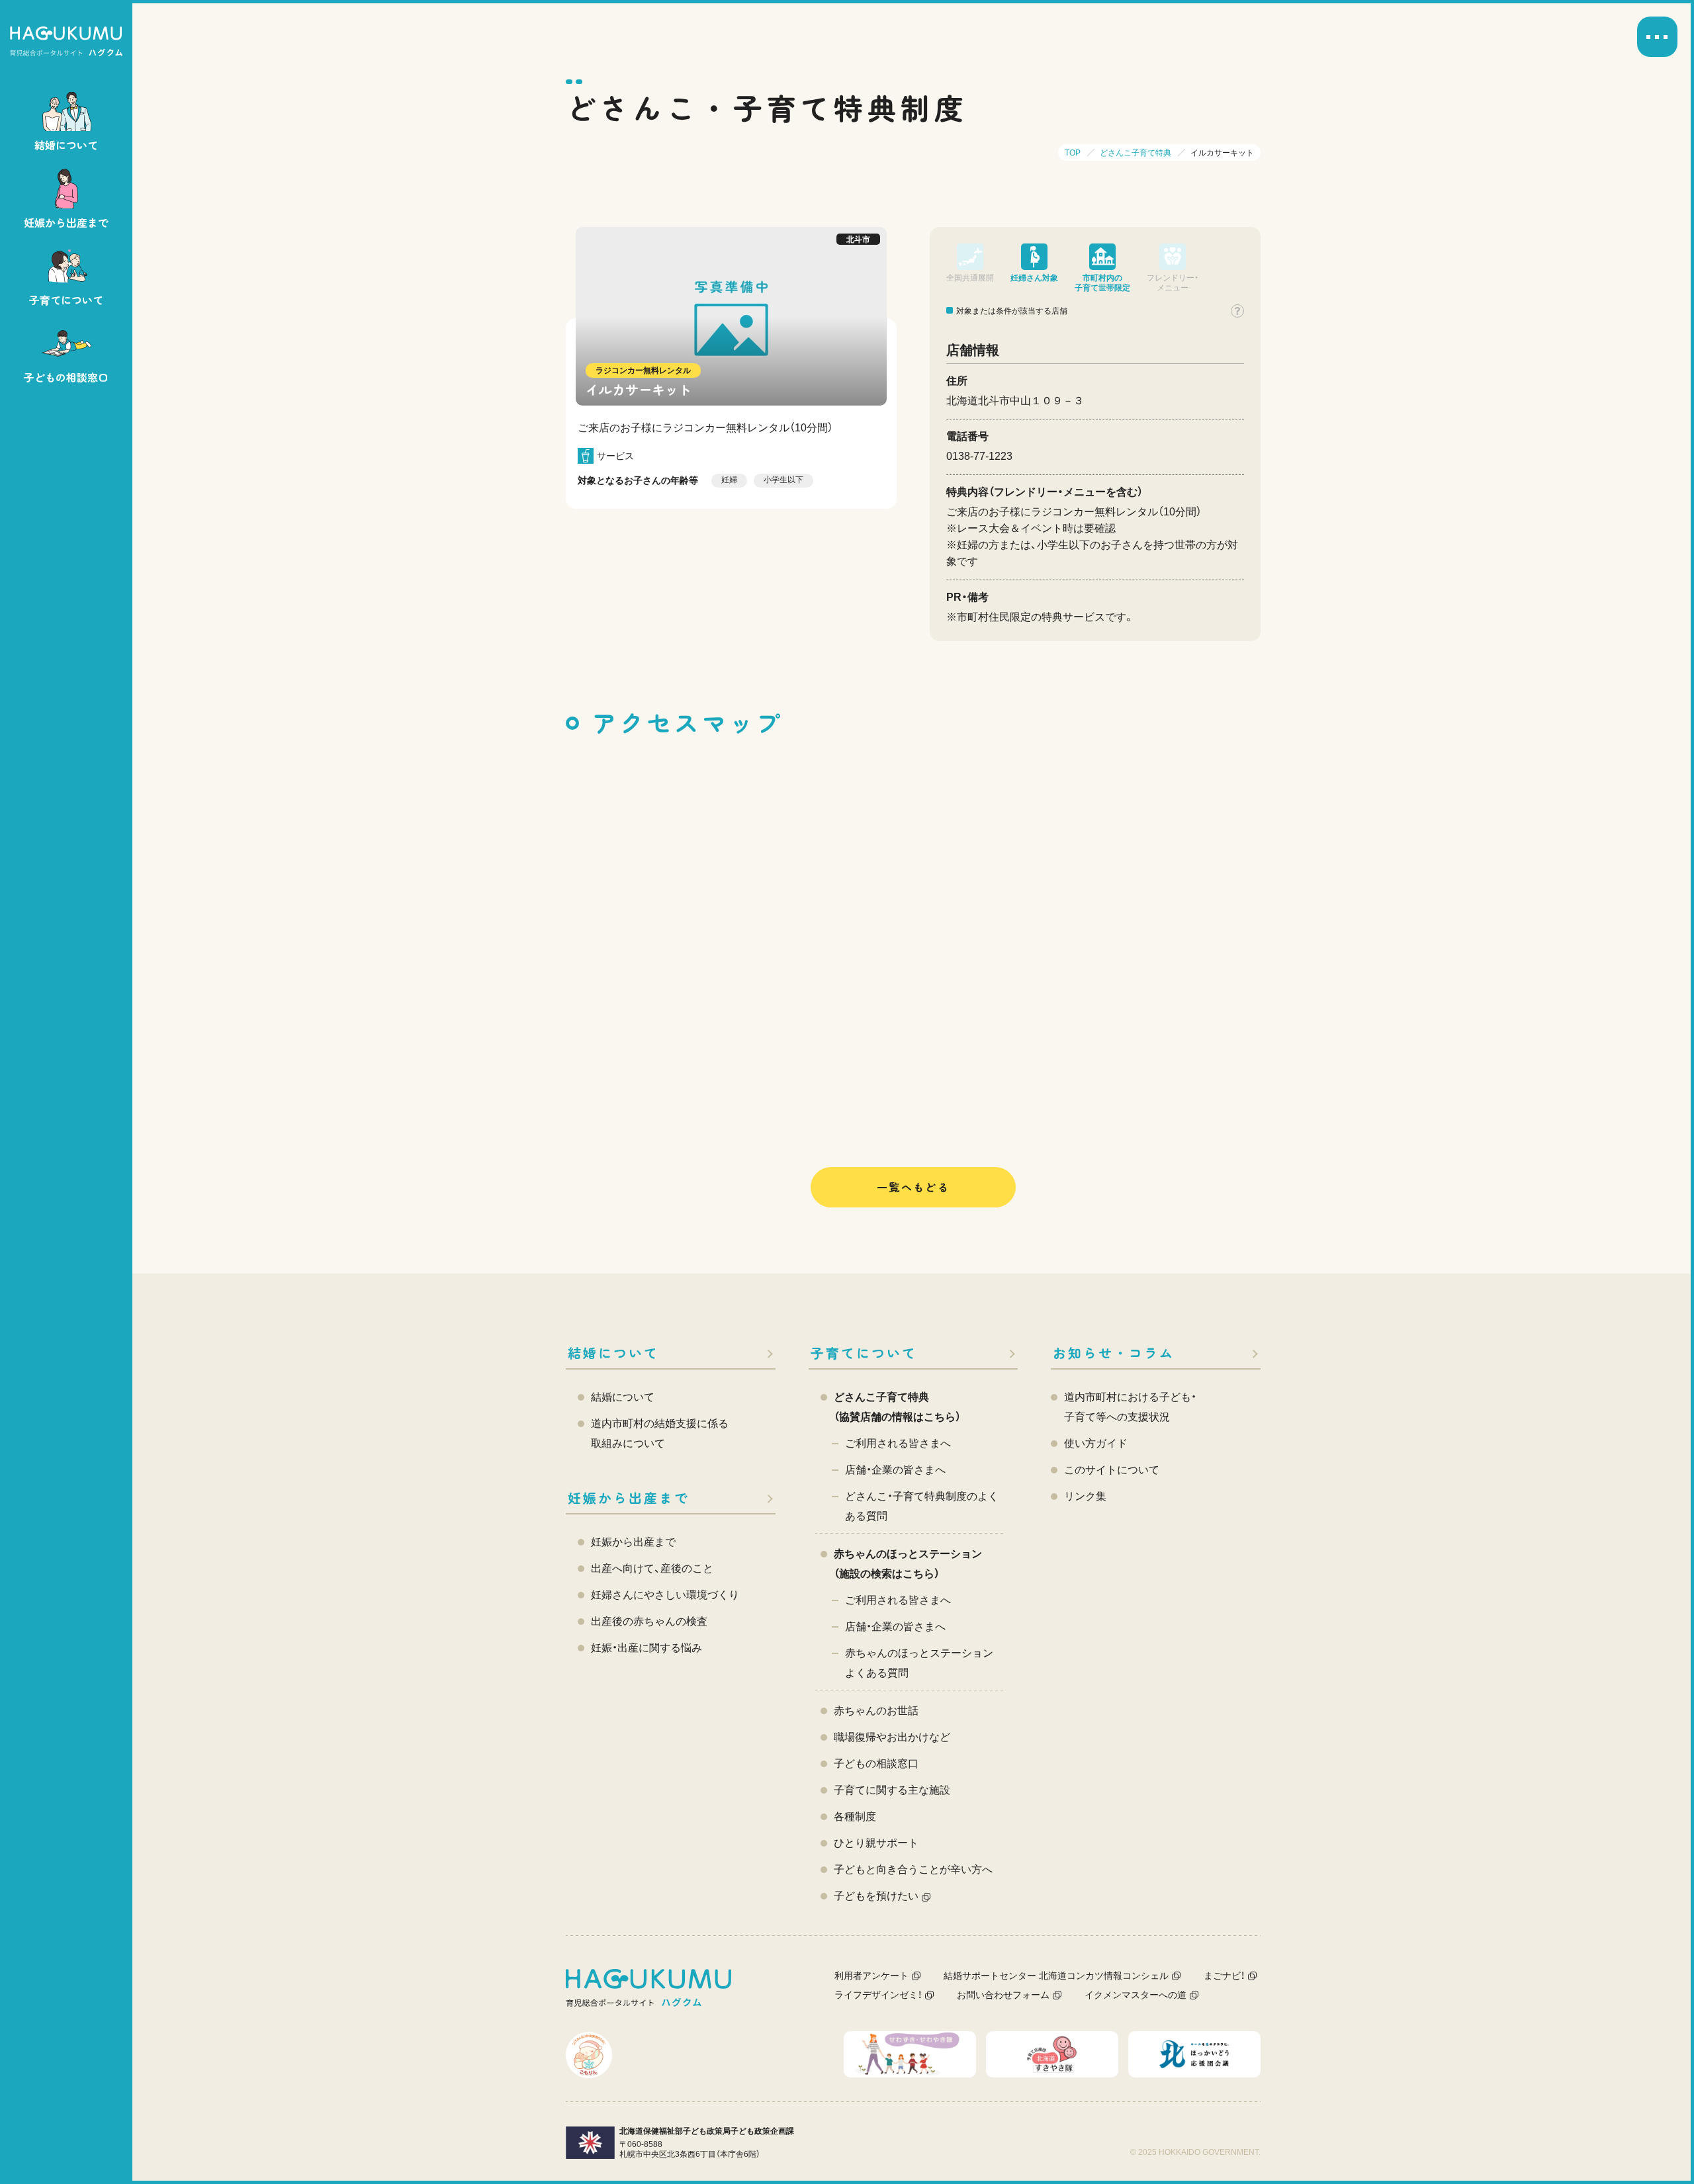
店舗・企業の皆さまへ (895, 1470)
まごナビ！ (1224, 1976)
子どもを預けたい (876, 1896)
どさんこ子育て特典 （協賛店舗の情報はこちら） (897, 1407)
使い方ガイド (1096, 1443)
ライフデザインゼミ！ (878, 1995)
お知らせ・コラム (1114, 1353)
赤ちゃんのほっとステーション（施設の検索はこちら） (908, 1564)
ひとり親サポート (876, 1843)
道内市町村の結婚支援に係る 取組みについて (660, 1433)
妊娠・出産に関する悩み (646, 1648)
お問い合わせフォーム (1003, 1995)
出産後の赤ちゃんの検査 (649, 1621)
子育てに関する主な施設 (892, 1790)
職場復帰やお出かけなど (892, 1737)
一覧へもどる (913, 1187)
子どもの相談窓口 (876, 1764)
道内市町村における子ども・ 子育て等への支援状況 (1130, 1407)
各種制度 (855, 1816)
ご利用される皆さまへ (898, 1443)
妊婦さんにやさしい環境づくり (665, 1595)
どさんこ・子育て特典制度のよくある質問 (922, 1506)
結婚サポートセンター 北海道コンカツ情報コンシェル (1056, 1976)
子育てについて (864, 1353)
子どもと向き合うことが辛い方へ (913, 1869)
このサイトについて (1112, 1470)
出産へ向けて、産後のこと (652, 1568)
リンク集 (1085, 1496)
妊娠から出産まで (629, 1498)
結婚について (613, 1353)
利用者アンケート (871, 1976)
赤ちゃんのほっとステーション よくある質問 (919, 1663)
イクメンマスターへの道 (1136, 1995)
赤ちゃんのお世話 (876, 1711)
